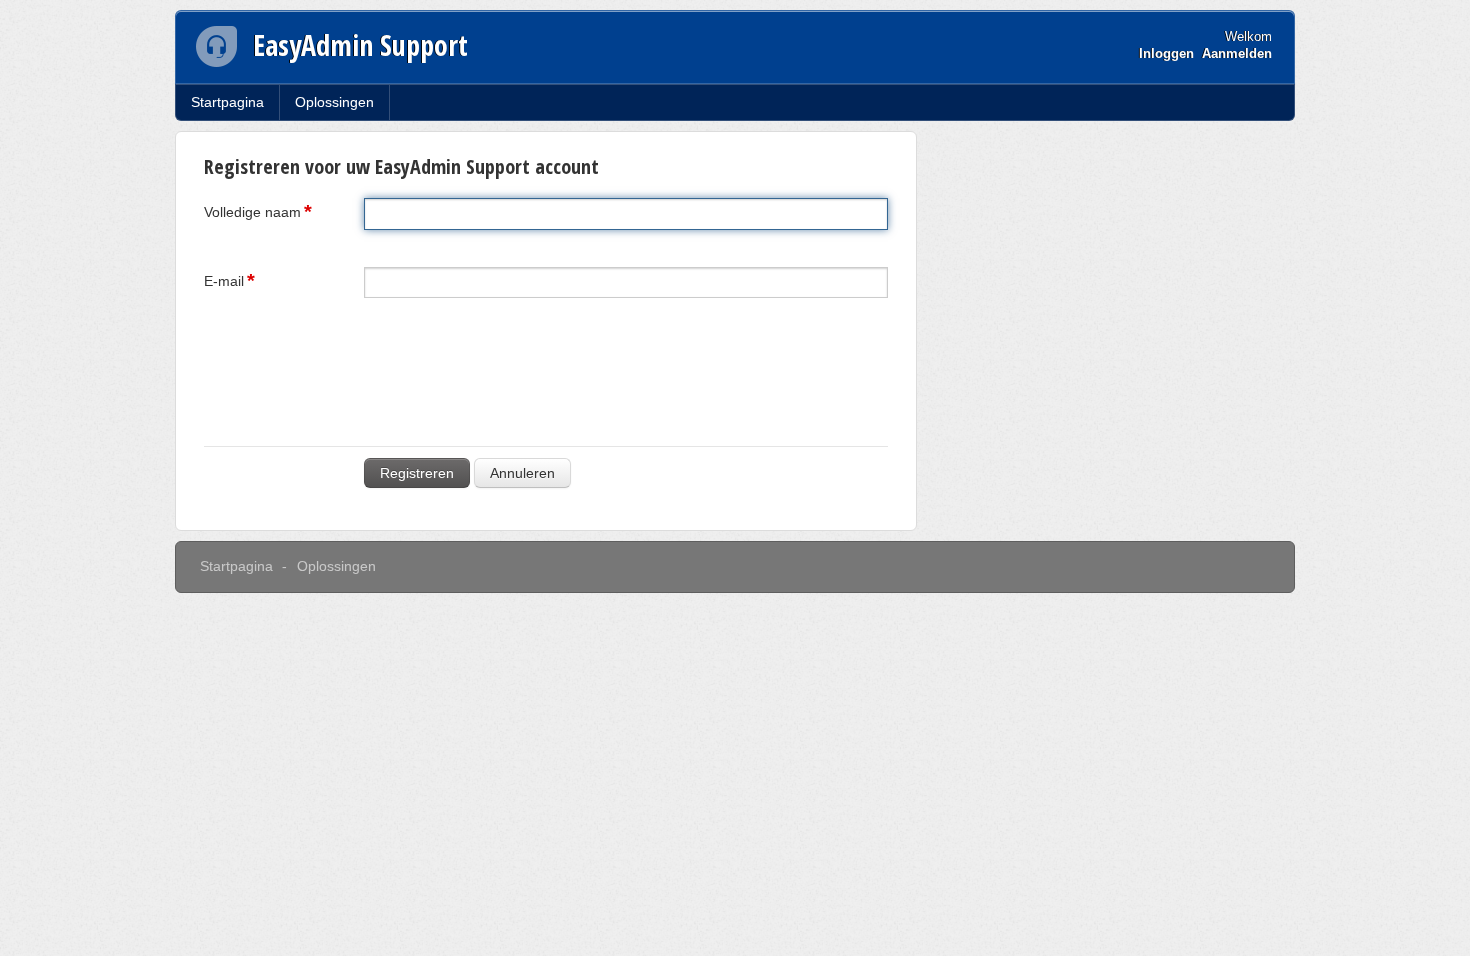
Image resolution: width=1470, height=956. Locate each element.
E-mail (224, 281)
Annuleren (522, 473)
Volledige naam (252, 212)
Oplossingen (334, 102)
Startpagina (227, 102)
